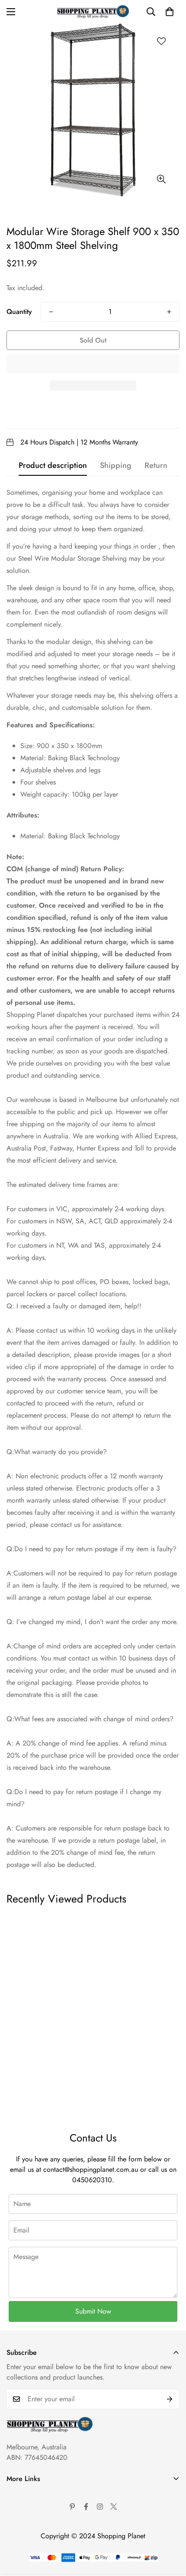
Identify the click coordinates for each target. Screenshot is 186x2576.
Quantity (19, 312)
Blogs (14, 2568)
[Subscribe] (170, 2399)
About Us (20, 2495)
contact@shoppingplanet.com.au (91, 2169)
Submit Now (93, 2311)
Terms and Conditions (37, 2509)
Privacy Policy (27, 2524)
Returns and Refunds (36, 2539)
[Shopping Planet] (93, 12)
